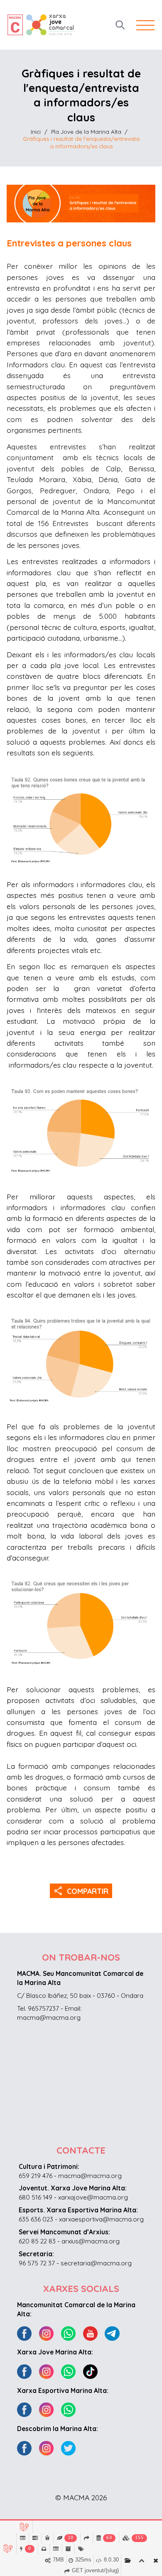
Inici (36, 132)
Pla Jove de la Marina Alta (86, 132)
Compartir (81, 1891)
